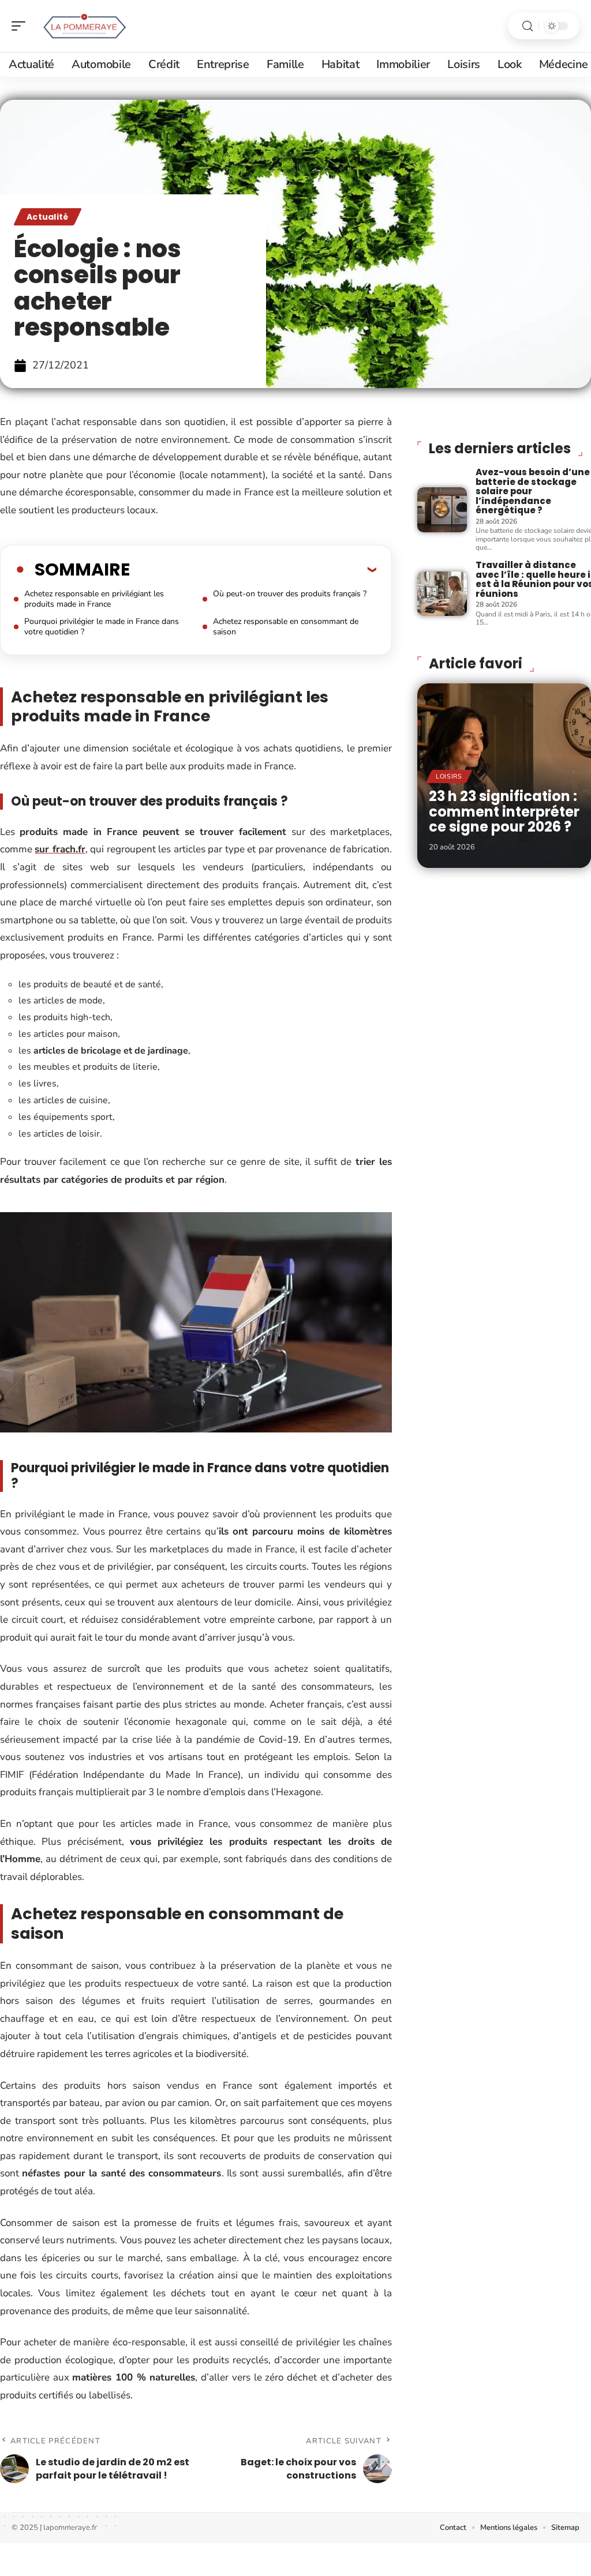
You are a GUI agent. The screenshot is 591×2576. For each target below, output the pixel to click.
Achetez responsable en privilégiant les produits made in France (94, 599)
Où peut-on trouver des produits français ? (290, 594)
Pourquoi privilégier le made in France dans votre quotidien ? (102, 627)
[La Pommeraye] (83, 26)
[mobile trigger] (21, 26)
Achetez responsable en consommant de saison (286, 627)
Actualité (48, 217)
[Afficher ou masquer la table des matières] (253, 569)
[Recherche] (528, 26)
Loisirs (449, 776)
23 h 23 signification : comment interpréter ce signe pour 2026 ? (504, 811)
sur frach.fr (60, 849)
